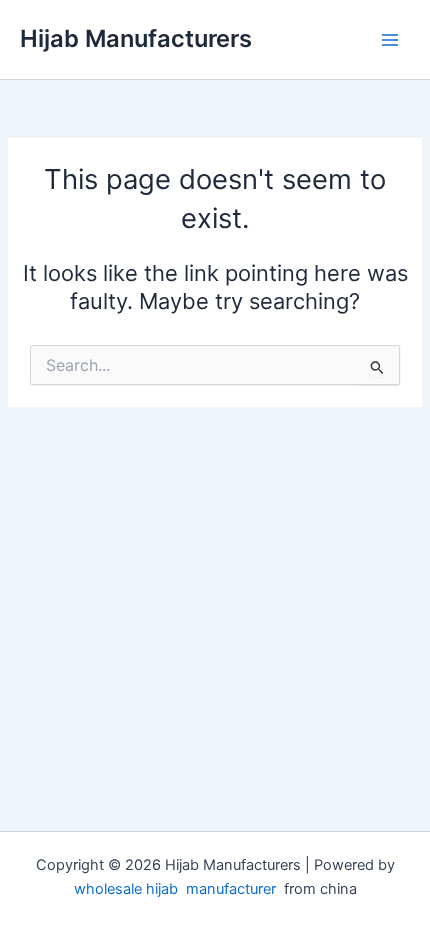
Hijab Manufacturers (136, 38)
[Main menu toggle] (390, 39)
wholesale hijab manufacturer (175, 889)
